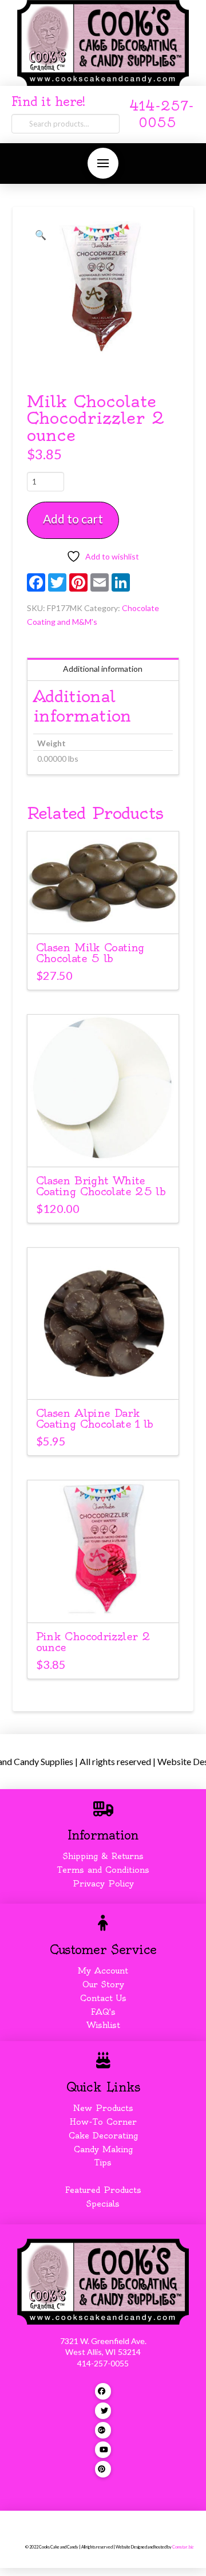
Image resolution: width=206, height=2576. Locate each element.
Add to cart (73, 519)
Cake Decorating (103, 2136)
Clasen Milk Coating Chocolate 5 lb (90, 953)
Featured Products (103, 2190)
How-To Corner (103, 2122)
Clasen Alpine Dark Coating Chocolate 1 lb (95, 1419)
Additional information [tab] (103, 669)
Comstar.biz (183, 2547)
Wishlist (103, 2025)
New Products (103, 2108)
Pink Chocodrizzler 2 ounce (93, 1642)
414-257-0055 (103, 2363)
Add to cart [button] (108, 915)
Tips (103, 2163)
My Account (103, 1971)
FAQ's (103, 2012)
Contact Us (103, 1998)
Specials (103, 2204)
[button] (103, 163)
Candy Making (103, 2149)
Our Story (103, 1984)
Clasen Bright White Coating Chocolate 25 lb (101, 1186)
